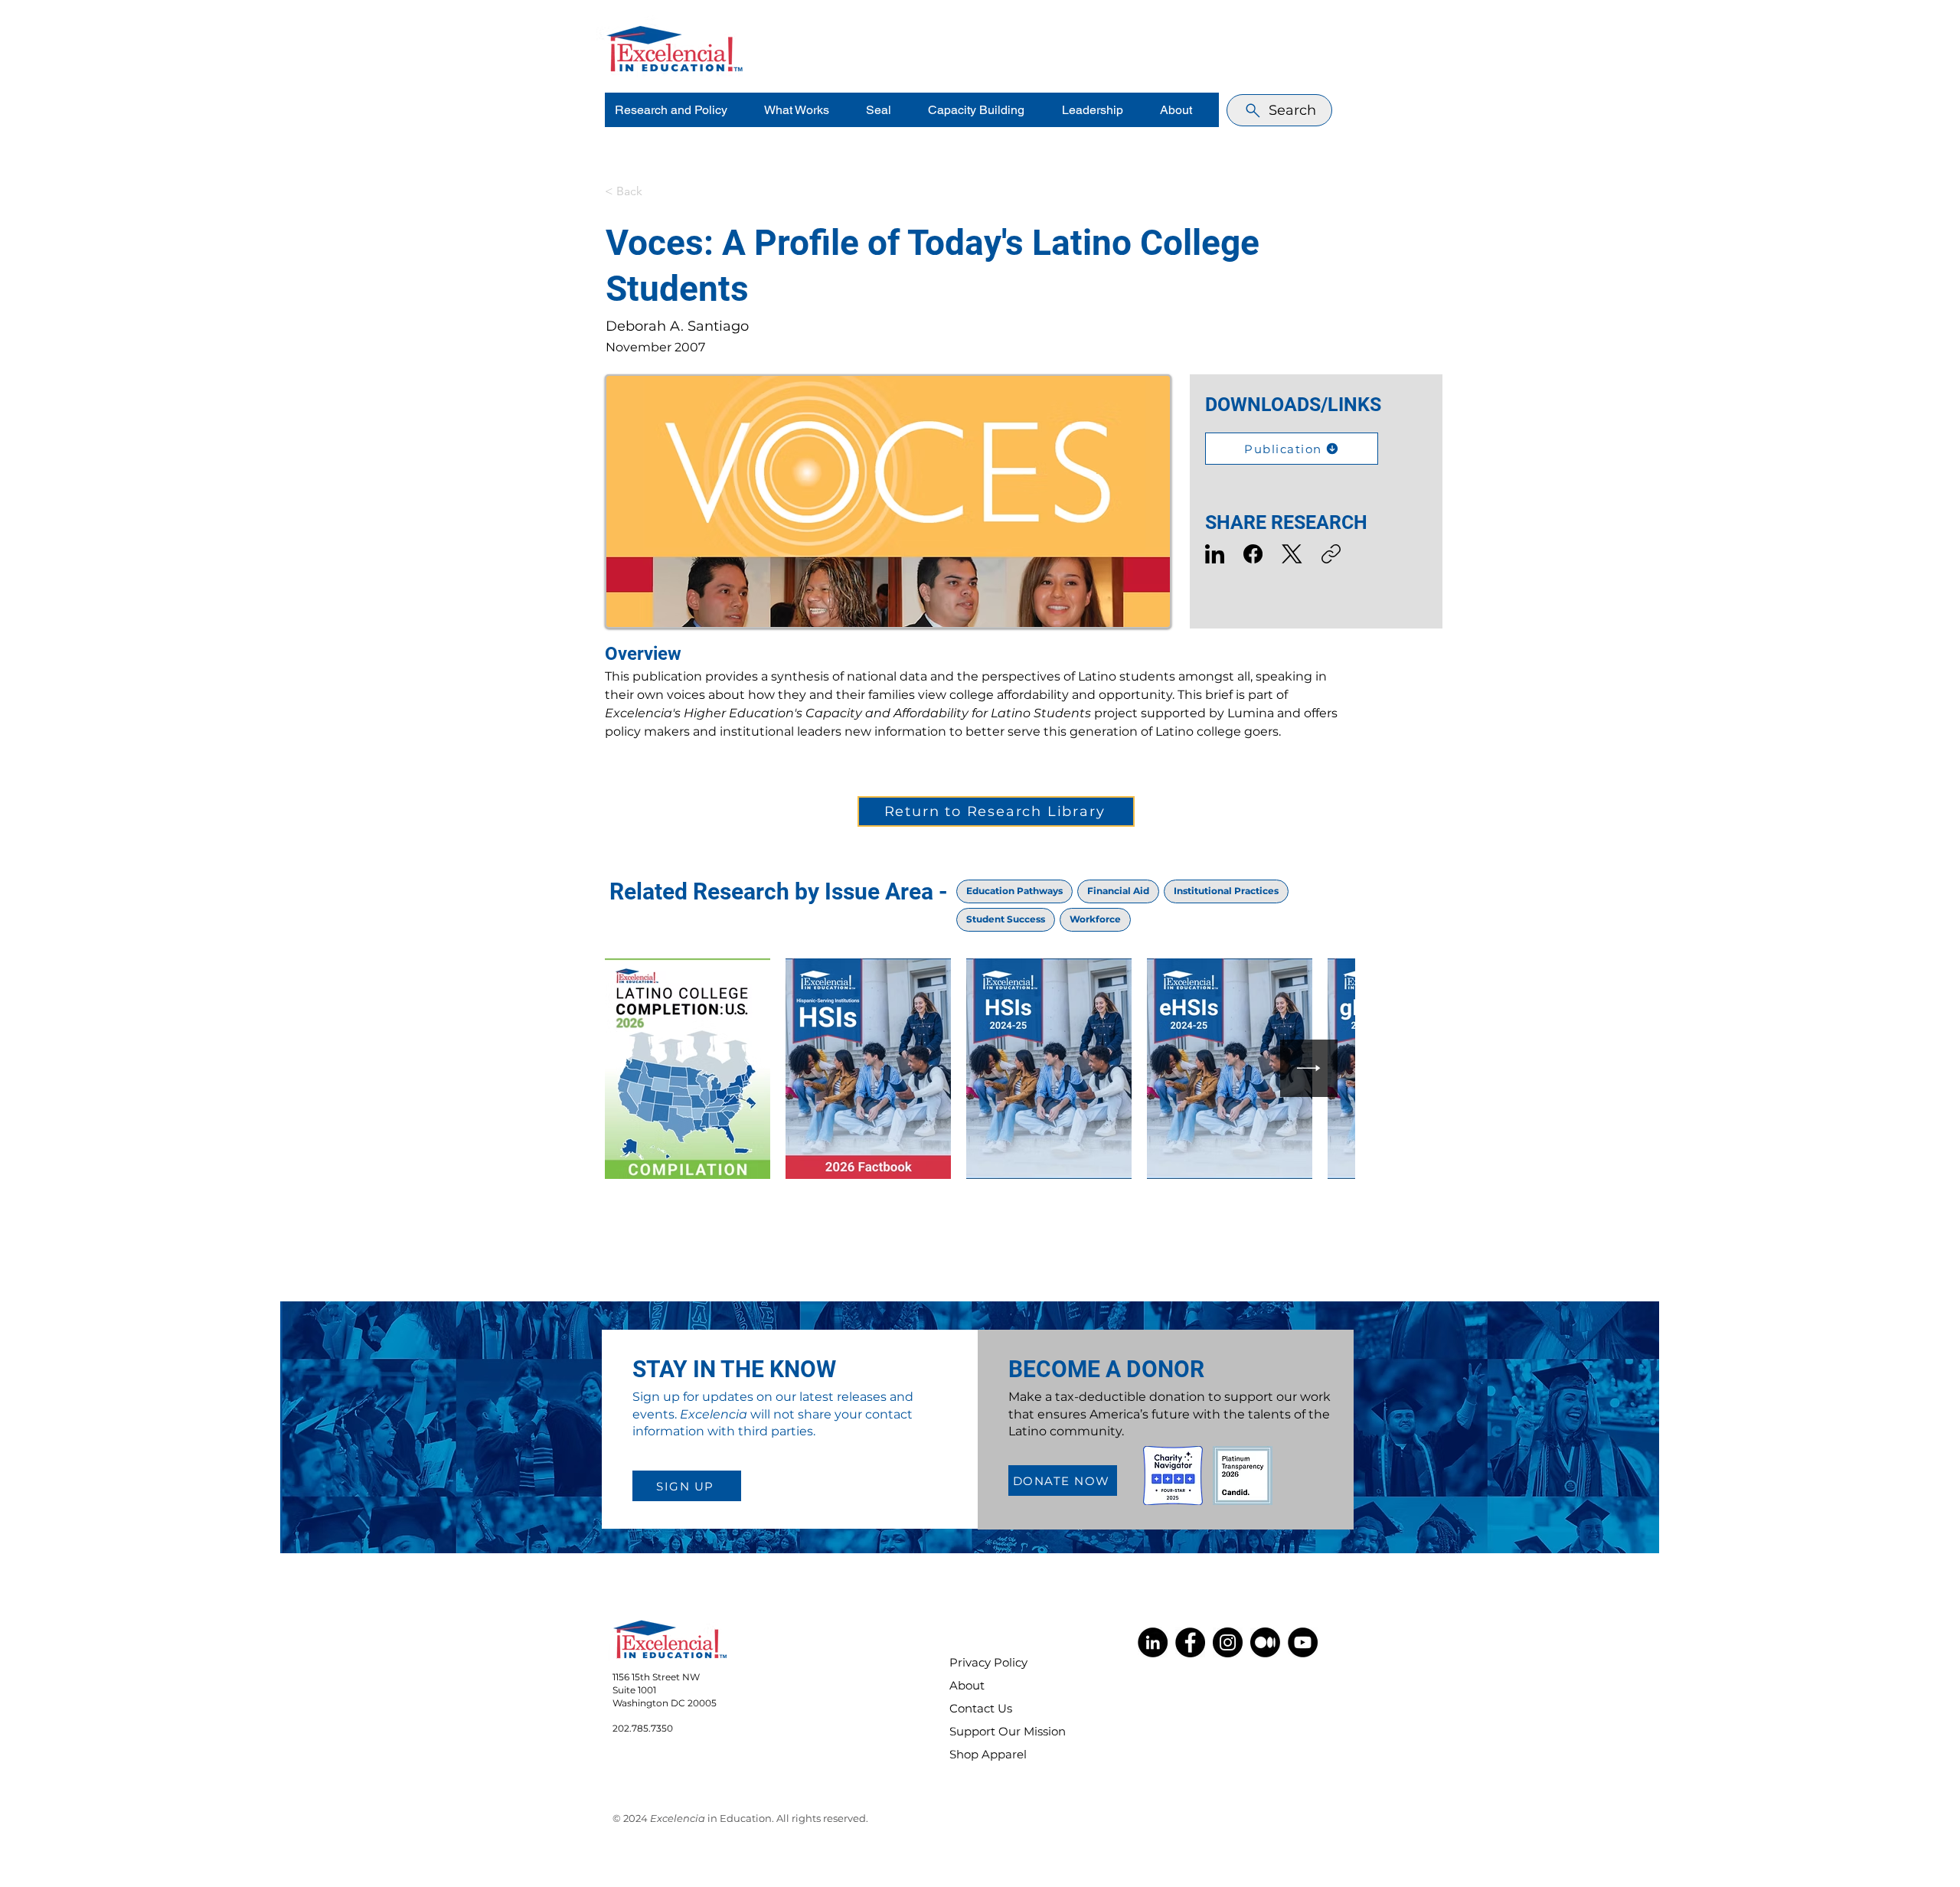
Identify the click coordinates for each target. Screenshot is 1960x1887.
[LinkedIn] (1215, 554)
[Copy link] (1331, 554)
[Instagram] (1228, 1642)
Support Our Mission (998, 1731)
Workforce (1095, 919)
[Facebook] (1253, 554)
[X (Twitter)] (1292, 554)
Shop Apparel (988, 1754)
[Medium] (1265, 1642)
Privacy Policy (988, 1662)
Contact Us (981, 1708)
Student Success (1006, 919)
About (967, 1685)
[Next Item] (1309, 1068)
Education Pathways (1014, 891)
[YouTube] (1303, 1642)
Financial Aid (1118, 891)
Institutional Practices (1226, 891)
